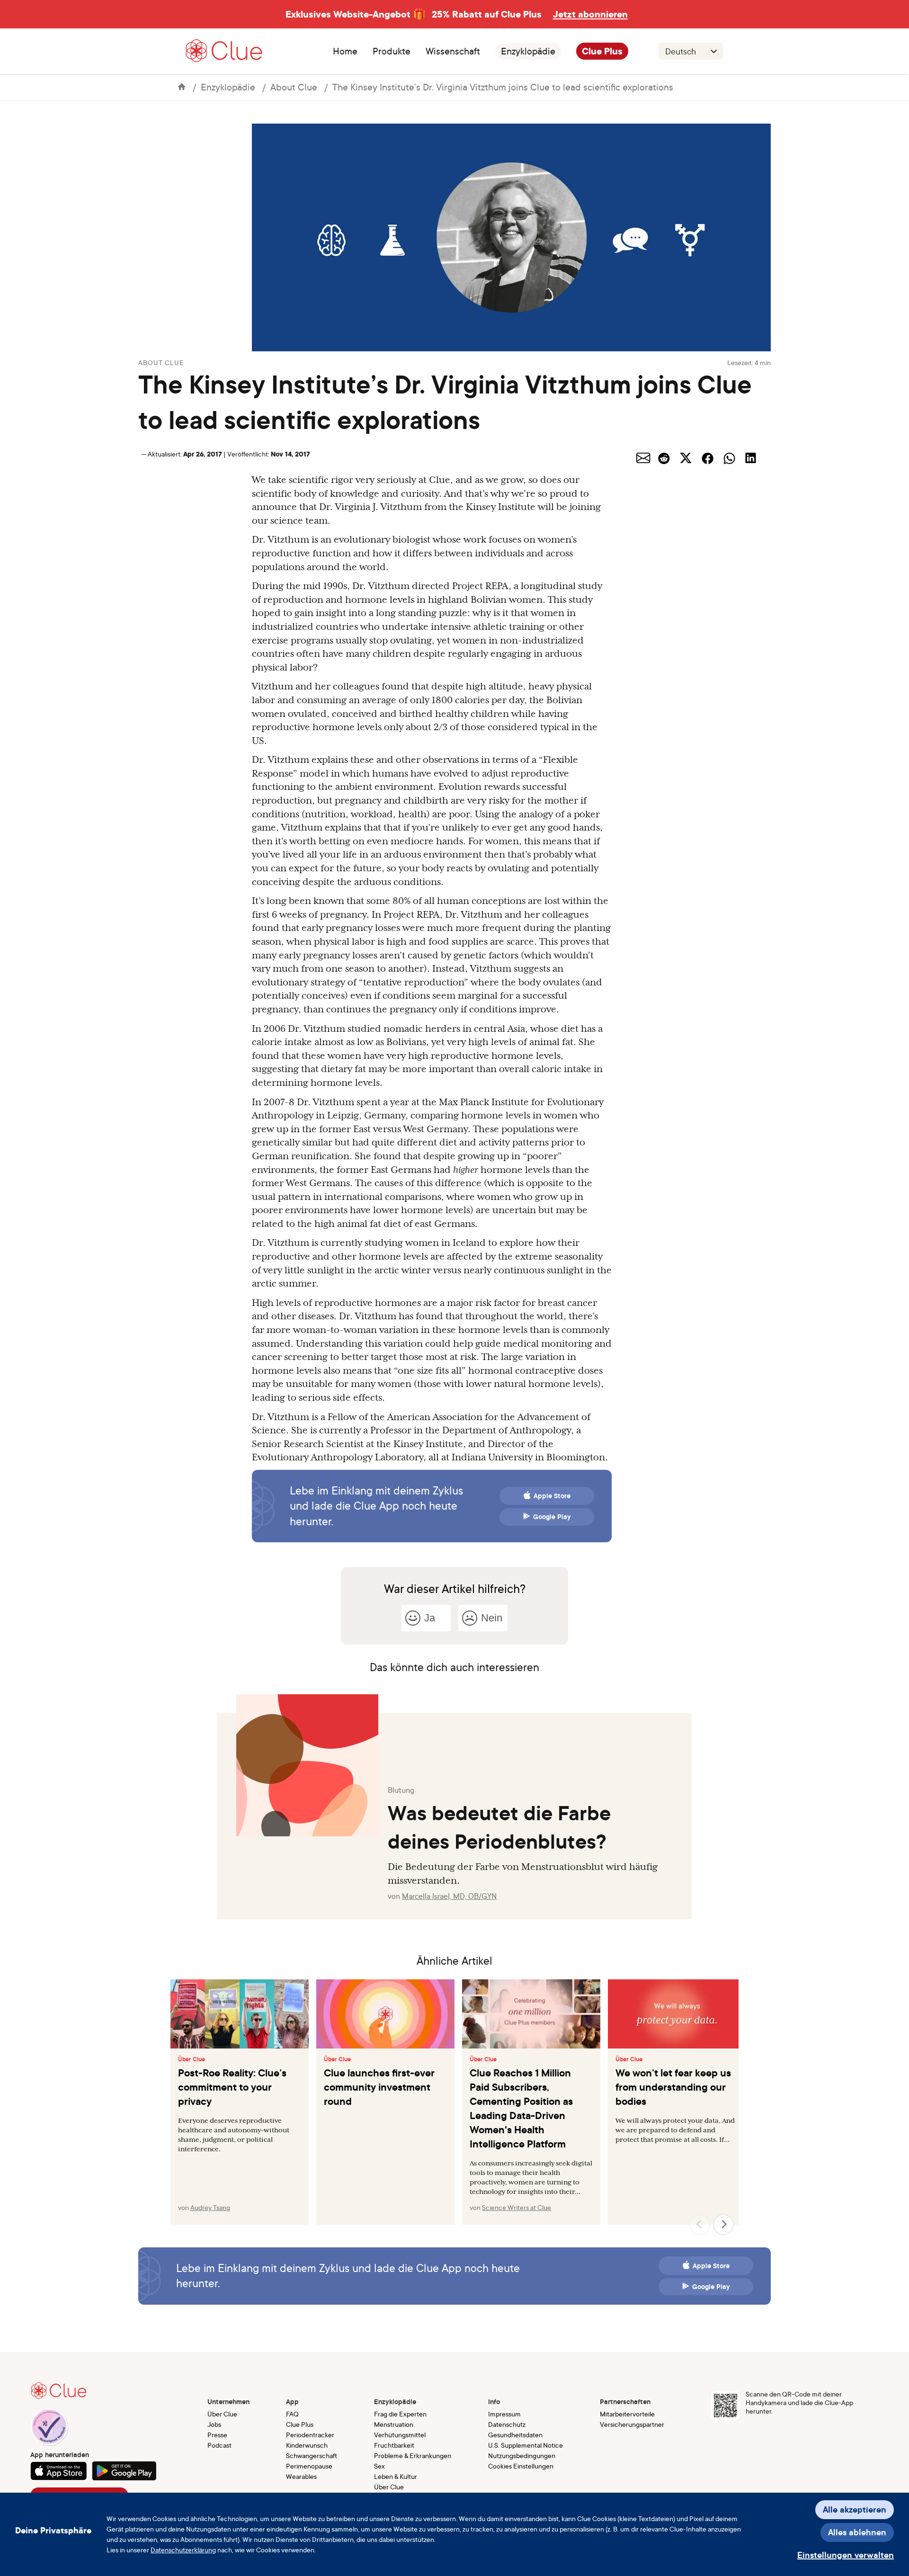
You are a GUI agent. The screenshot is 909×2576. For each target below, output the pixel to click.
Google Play (552, 1517)
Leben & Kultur (396, 2476)
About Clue (294, 87)
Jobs (214, 2424)
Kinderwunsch (307, 2445)
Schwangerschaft (312, 2455)
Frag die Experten (400, 2414)
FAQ (292, 2414)
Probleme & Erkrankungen (413, 2455)
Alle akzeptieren (855, 2509)
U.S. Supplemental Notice (526, 2445)
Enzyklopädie (528, 51)
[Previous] (700, 2225)
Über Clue (192, 2059)
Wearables (301, 2476)
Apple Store (552, 1496)
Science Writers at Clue (517, 2207)
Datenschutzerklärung (183, 2550)
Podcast (219, 2445)
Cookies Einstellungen (521, 2466)
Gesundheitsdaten (515, 2435)
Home (345, 51)
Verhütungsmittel (400, 2435)
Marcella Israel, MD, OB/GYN (449, 1896)
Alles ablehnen (857, 2532)
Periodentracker (310, 2435)
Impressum (504, 2414)
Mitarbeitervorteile (627, 2414)
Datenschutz (507, 2424)
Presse (217, 2435)
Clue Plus (602, 51)
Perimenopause (309, 2466)
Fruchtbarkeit (394, 2445)
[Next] (723, 2225)
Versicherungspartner (632, 2424)
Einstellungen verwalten (846, 2555)
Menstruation (394, 2424)
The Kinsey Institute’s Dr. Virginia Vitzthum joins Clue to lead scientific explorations (503, 87)
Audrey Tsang (210, 2207)
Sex (379, 2466)
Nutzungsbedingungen (522, 2455)
